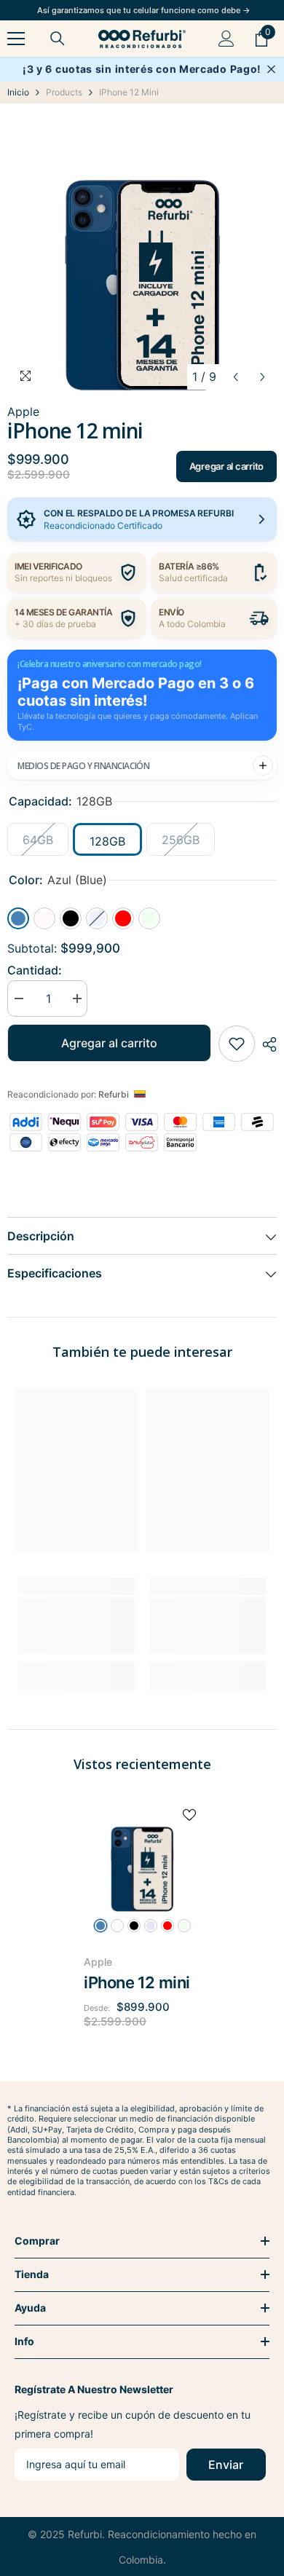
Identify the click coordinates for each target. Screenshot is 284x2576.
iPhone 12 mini (137, 1982)
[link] (76, 1626)
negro (134, 1926)
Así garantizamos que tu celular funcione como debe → (144, 10)
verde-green (184, 1926)
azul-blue (100, 1926)
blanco (117, 1926)
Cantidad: (35, 970)
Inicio (18, 92)
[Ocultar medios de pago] (263, 765)
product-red (167, 1926)
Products (64, 92)
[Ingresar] (226, 39)
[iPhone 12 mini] (142, 1856)
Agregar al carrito (226, 466)
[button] (236, 377)
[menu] (16, 39)
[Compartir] (266, 1044)
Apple (98, 1962)
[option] (142, 253)
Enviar (226, 2465)
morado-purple (151, 1926)
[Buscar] (58, 39)
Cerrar (271, 70)
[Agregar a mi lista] (237, 1044)
